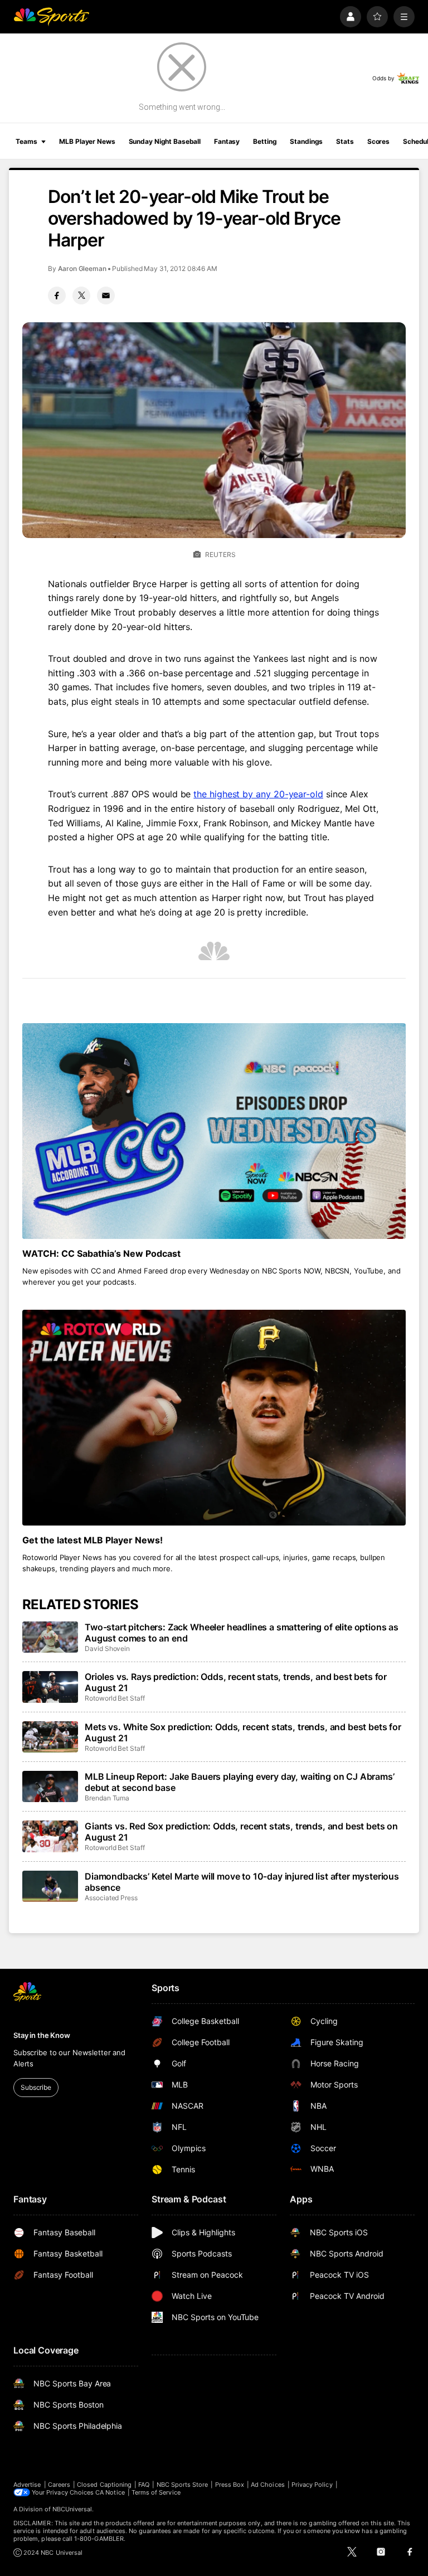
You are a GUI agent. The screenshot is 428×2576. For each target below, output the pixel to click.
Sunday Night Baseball (165, 141)
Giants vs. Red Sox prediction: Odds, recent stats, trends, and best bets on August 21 (241, 1832)
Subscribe (36, 2087)
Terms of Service (156, 2492)
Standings (306, 141)
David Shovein (107, 1648)
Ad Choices (268, 2485)
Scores (378, 141)
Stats (345, 141)
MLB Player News (87, 141)
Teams (26, 141)
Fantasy (227, 141)
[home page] (51, 17)
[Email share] (106, 296)
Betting (265, 141)
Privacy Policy (312, 2485)
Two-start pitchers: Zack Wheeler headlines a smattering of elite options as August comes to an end (242, 1633)
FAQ (144, 2485)
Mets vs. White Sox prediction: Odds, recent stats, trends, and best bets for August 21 (243, 1732)
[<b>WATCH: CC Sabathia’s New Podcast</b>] (214, 1131)
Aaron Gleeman (82, 268)
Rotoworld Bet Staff (115, 1698)
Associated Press (111, 1898)
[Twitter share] (81, 296)
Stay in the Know (42, 2035)
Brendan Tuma (107, 1798)
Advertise (27, 2485)
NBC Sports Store (183, 2485)
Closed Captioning (104, 2485)
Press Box (230, 2485)
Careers (59, 2485)
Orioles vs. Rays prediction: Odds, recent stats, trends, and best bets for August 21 (236, 1682)
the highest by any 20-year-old (258, 794)
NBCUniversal (72, 2509)
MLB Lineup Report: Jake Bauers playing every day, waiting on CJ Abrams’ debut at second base (240, 1782)
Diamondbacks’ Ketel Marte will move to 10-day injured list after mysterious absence (242, 1882)
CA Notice (110, 2492)
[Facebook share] (57, 296)
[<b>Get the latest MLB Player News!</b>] (214, 1418)
